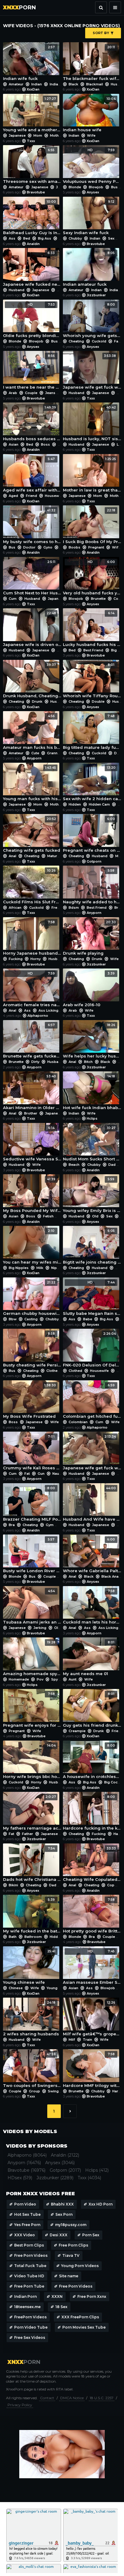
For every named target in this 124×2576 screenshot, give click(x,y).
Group (34, 2091)
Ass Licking (48, 1010)
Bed (27, 238)
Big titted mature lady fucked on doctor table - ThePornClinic (92, 732)
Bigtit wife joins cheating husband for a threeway (92, 1247)
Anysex (93, 192)
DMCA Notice (72, 2398)
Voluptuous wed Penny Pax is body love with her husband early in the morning (92, 166)
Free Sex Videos (30, 2337)
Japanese (17, 135)
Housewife (54, 496)
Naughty (59, 1474)
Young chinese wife (29, 1967)
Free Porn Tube (29, 2286)
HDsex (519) (20, 2178)
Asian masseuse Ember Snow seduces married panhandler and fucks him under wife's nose (92, 1967)
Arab (13, 393)
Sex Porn (64, 2214)
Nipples (58, 1268)
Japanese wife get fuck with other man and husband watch (92, 1452)
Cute (35, 753)
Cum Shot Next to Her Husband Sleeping (32, 578)
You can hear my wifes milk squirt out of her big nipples (32, 1247)
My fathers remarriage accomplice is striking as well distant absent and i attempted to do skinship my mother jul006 (32, 1813)
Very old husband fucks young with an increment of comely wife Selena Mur (92, 578)
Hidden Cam (99, 804)
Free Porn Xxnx (92, 2296)
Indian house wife (89, 115)
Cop (111, 1885)
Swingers (56, 2091)
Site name (69, 2276)
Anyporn (34, 758)
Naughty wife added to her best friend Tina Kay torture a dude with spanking (92, 886)
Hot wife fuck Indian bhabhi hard (92, 1092)
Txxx (31, 141)
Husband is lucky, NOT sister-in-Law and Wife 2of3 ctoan (92, 423)
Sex (111, 238)
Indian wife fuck (29, 63)
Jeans (50, 393)
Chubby (75, 238)
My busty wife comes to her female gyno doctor (32, 526)
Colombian (78, 1422)
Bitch (88, 1062)
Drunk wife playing (89, 938)
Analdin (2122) (65, 2155)
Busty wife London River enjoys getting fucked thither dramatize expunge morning (32, 1555)
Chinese (16, 1988)
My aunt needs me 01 (89, 1658)
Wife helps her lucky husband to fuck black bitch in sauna (92, 1041)
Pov (40, 1679)
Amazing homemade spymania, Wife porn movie (32, 1658)
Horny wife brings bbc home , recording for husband (32, 1761)
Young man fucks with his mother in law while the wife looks (32, 784)
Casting (31, 1319)
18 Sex (61, 2307)
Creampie (77, 1731)
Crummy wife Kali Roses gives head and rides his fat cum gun (32, 1452)
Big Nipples (19, 1268)
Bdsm (74, 908)
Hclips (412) (97, 2170)
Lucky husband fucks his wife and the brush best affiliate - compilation (92, 629)
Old (95, 1216)
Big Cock (112, 1782)
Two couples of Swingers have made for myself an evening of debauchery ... (32, 2070)
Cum (13, 599)
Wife (91, 135)
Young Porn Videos (80, 2266)
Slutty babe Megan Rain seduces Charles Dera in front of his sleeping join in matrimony (92, 1298)
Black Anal (110, 1576)
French (57, 908)
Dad (112, 1165)
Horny (36, 959)
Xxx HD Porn (101, 2204)
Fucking (16, 959)
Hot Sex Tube (27, 2214)
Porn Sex (91, 2235)
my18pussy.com (71, 2225)
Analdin (33, 244)
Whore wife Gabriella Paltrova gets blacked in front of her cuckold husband (92, 1555)
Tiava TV (71, 2255)
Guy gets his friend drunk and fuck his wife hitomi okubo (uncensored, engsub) (92, 1710)
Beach (74, 1165)
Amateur (16, 84)
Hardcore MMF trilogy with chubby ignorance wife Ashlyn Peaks (92, 2070)
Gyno (48, 547)
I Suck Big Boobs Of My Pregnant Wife (92, 526)
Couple (31, 393)
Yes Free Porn (27, 2225)
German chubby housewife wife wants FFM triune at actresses (32, 1298)
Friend (31, 496)
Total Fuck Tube (30, 2266)
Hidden (75, 804)
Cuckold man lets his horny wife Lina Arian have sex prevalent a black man (92, 1607)
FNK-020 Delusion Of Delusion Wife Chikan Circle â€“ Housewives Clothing (92, 1350)
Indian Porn (25, 2296)
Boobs (74, 547)
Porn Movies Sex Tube (84, 2327)
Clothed (53, 1371)
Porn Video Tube (31, 2327)
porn (19, 8)
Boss (45, 444)
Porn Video (25, 2204)
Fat (27, 1474)
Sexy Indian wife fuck (89, 218)
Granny (53, 753)
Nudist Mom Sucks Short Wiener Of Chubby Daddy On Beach (92, 1144)
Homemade (19, 1679)
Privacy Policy (20, 2405)
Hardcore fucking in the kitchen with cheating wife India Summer (92, 1813)
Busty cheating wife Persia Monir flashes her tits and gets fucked (32, 1350)
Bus (114, 187)
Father (28, 1834)
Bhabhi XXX (62, 2204)
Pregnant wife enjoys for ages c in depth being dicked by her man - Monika (32, 1710)
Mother (56, 135)
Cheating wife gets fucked (32, 835)
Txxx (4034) (89, 2178)
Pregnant (96, 547)
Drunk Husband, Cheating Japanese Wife (32, 681)
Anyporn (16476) (24, 2163)
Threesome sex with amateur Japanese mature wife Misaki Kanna (32, 166)
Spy (54, 1679)
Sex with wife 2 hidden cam (92, 784)
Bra (12, 1525)
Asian (14, 444)
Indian (37, 84)
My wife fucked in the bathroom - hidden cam (32, 1916)
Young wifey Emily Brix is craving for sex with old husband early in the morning (92, 1195)
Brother (31, 1113)
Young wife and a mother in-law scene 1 (32, 115)
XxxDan (33, 89)
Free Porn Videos (31, 2255)
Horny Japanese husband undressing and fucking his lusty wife (32, 938)
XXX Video (25, 2235)
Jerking (40, 1628)
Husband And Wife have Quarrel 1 (92, 1504)
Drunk (37, 701)
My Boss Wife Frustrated (29, 1401)
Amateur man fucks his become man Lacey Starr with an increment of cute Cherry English (32, 732)
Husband (17, 290)
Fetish (48, 1216)
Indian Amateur (63, 84)
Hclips (92, 1118)
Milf (118, 856)
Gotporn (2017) (65, 2170)
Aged (13, 496)
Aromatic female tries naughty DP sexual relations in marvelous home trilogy (32, 989)
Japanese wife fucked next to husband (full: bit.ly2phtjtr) (32, 269)
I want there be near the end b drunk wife (32, 372)
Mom (38, 135)
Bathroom (33, 1937)
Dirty (35, 1062)
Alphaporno (38, 1016)
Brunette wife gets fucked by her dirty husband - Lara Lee (32, 1041)
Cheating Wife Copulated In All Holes (92, 1864)
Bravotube (36, 192)
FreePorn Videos (30, 2317)
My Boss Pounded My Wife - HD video (32, 1195)
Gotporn (94, 861)
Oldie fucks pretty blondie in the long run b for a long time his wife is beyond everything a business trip (32, 320)
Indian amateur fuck (89, 269)
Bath (13, 1937)
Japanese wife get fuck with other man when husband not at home (92, 372)
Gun (41, 1474)
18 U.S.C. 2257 (102, 2398)
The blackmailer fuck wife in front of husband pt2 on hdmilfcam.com (92, 63)
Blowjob (96, 187)
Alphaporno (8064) (27, 2155)
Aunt (73, 1679)
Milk (40, 1268)
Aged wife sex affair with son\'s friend (32, 475)
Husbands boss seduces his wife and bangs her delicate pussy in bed (32, 423)
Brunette (98, 599)
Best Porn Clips (29, 2245)
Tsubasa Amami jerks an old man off (32, 1607)
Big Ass (45, 238)
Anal (12, 856)
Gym (50, 1525)
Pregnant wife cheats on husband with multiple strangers (92, 835)
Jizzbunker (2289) (55, 2178)
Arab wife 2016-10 (89, 989)
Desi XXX (59, 2235)
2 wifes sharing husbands (31, 2018)
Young (52, 1988)
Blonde (75, 187)
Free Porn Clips (73, 2245)
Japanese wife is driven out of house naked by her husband (32, 629)
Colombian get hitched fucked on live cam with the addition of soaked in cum (92, 1401)
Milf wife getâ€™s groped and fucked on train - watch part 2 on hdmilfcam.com (92, 2018)
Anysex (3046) (60, 2163)
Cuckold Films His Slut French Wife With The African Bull (32, 886)
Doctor (29, 547)
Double (98, 701)
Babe (88, 1319)
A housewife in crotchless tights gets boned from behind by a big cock (92, 1761)
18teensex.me (27, 2307)
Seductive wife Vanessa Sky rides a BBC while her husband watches (32, 1144)
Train (87, 2040)
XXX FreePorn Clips (80, 2317)
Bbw (13, 1319)
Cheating (76, 341)
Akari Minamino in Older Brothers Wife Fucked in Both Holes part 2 (32, 1092)
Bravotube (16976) (26, 2170)
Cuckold (99, 341)
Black (73, 84)
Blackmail (95, 84)
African (15, 908)
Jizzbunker (96, 295)
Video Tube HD (29, 2276)
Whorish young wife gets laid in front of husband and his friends (92, 320)
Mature (53, 856)
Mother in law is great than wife (92, 475)
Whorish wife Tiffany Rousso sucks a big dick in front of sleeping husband (92, 681)
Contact (47, 2398)
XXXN (57, 2296)
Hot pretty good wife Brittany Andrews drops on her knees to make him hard (92, 1916)
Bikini (13, 1885)
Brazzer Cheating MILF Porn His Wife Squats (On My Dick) (32, 1504)
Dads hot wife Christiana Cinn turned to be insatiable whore (32, 1864)
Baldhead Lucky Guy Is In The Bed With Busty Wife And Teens (32, 218)
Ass (12, 238)
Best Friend (93, 650)
